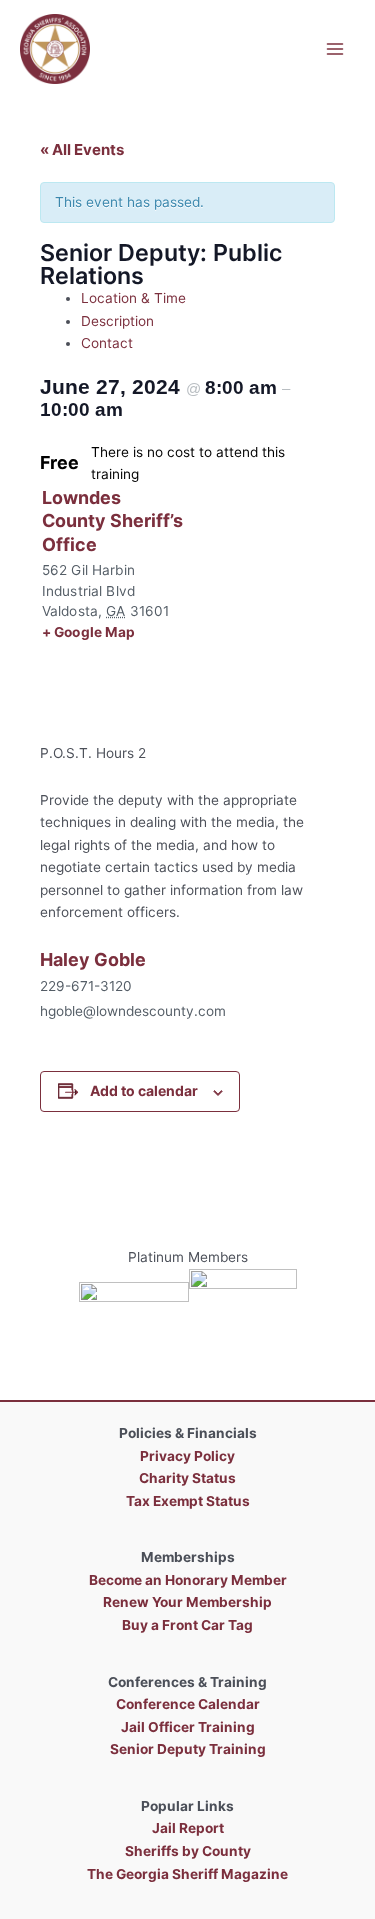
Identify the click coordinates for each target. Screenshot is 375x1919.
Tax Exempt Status (188, 1501)
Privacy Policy (187, 1456)
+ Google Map (89, 632)
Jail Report (188, 1828)
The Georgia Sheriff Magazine (187, 1874)
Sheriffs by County (188, 1851)
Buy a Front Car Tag (187, 1625)
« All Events (82, 149)
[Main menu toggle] (335, 48)
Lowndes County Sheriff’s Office (112, 521)
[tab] (208, 298)
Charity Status (187, 1478)
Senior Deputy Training (188, 1749)
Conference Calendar (188, 1704)
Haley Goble (93, 959)
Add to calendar (144, 1090)
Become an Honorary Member (188, 1580)
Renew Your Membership (187, 1602)
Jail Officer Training (188, 1727)
